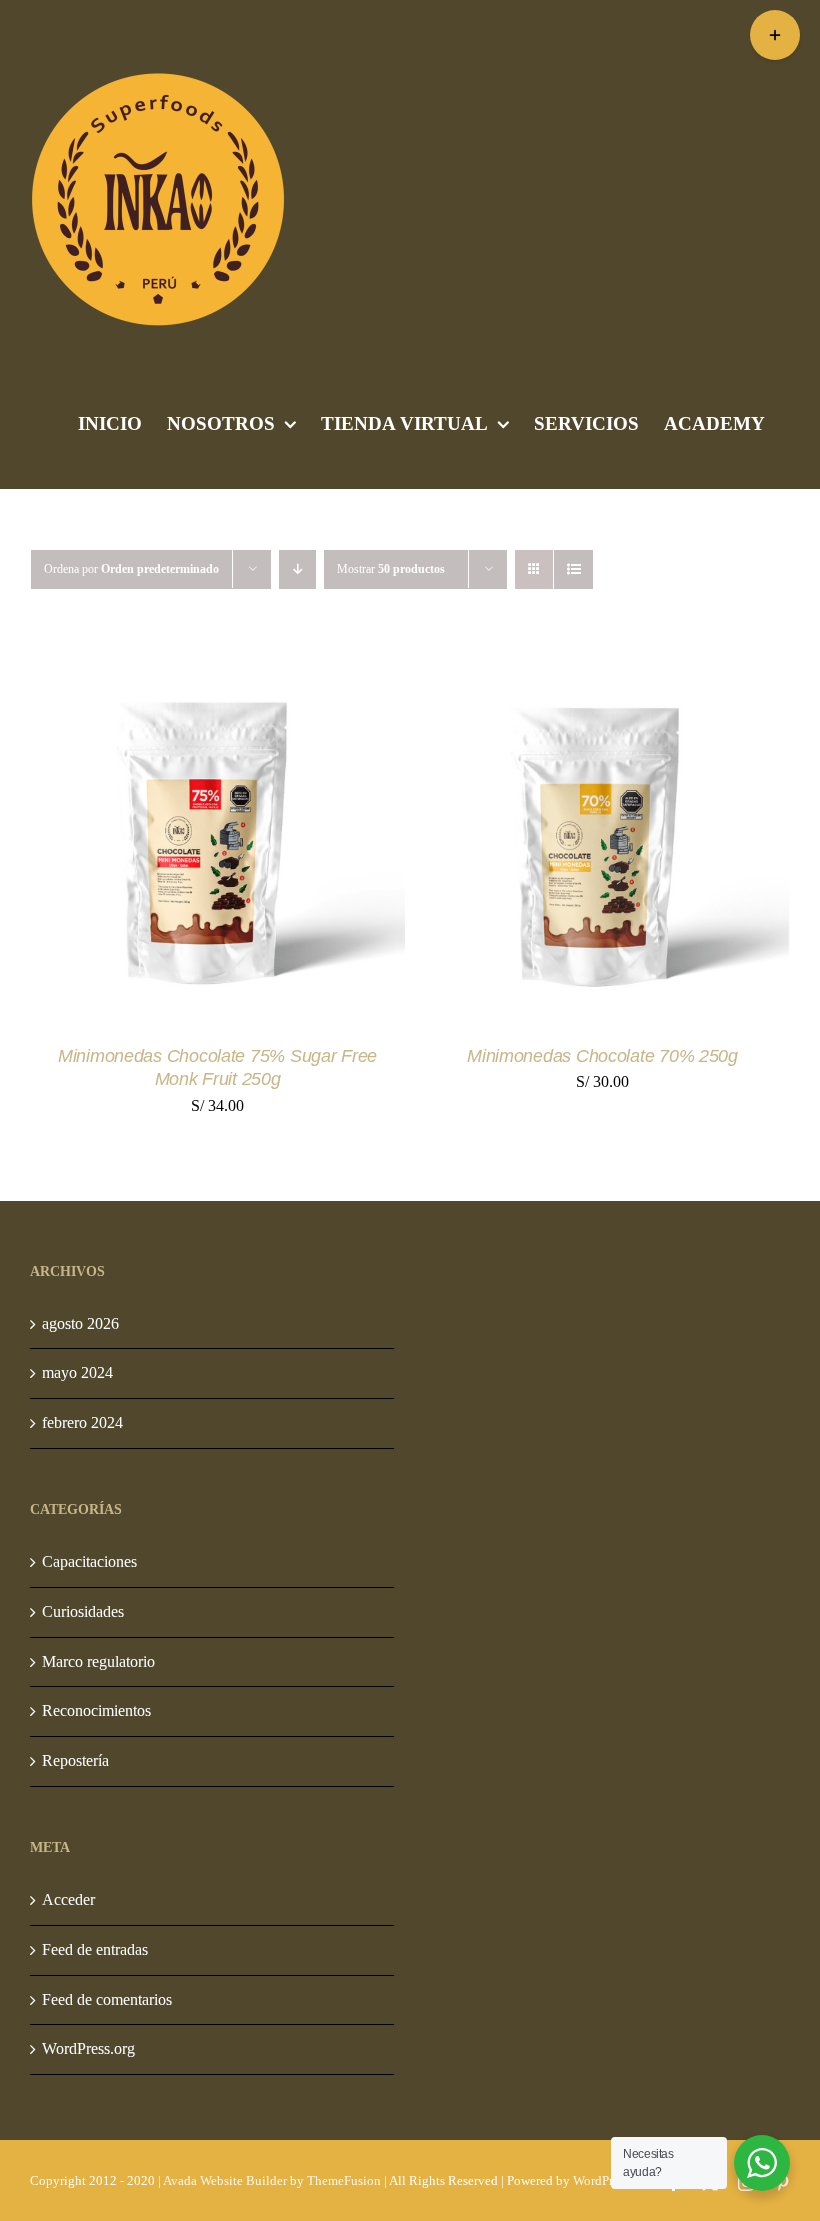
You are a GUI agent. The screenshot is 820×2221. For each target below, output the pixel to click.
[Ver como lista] (573, 569)
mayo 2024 (77, 1372)
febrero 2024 (82, 1422)
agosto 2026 (80, 1323)
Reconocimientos (96, 1710)
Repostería (75, 1760)
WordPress (601, 2180)
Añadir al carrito (151, 840)
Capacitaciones (89, 1561)
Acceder (68, 1899)
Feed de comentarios (107, 1999)
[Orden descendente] (297, 569)
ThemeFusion (344, 2180)
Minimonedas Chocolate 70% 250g (602, 1056)
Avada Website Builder (225, 2180)
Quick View (317, 840)
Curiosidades (83, 1611)
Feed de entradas (95, 1949)
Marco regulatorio (98, 1661)
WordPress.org (88, 2048)
